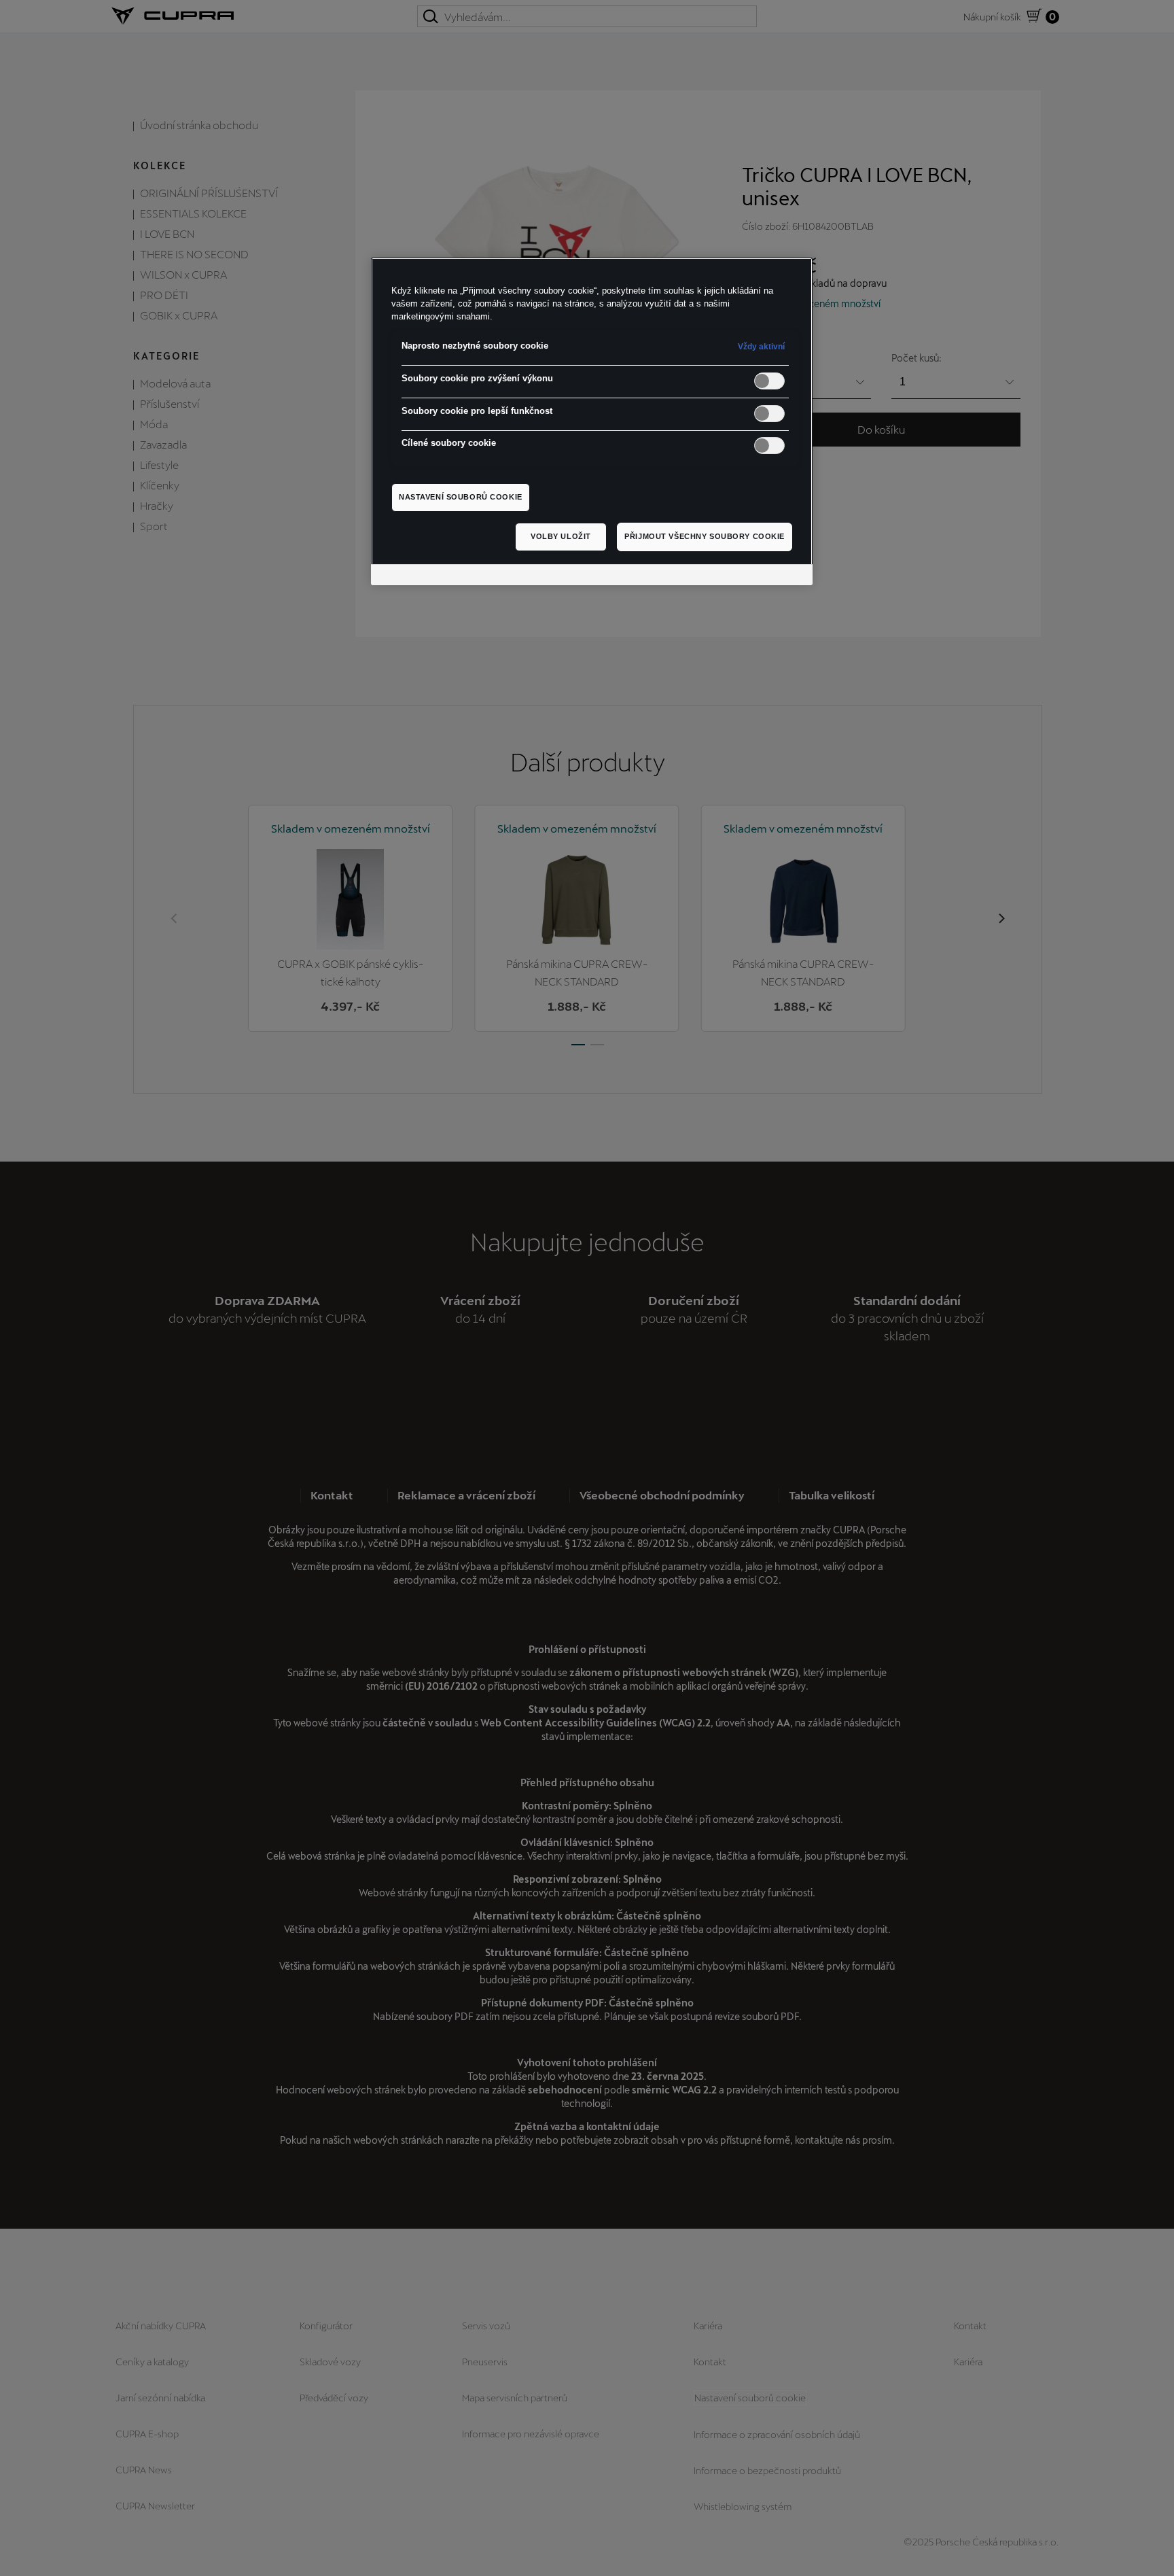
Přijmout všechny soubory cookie (705, 536)
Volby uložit (561, 536)
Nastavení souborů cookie (461, 497)
